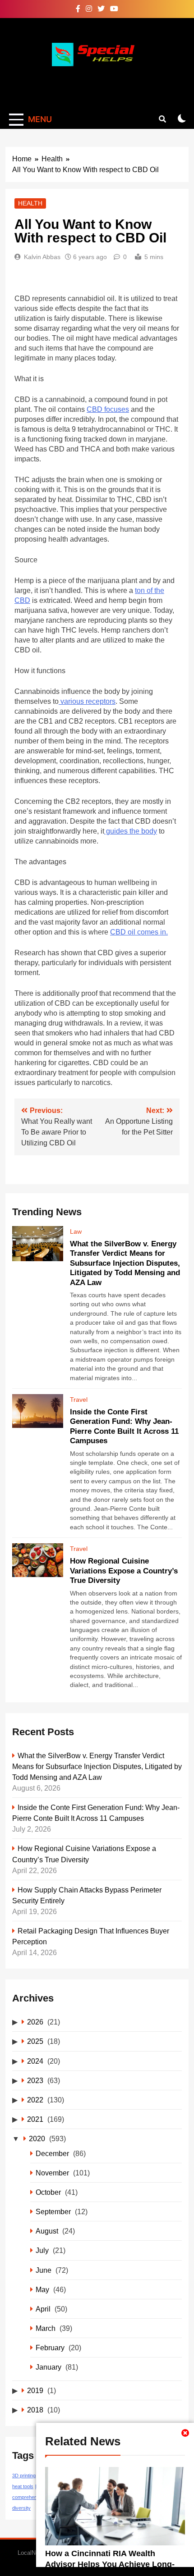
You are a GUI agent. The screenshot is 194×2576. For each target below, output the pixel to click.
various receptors (87, 701)
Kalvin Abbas (42, 257)
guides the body (131, 831)
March (46, 2328)
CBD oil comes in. (139, 932)
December (52, 2153)
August (47, 2231)
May (42, 2289)
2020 (37, 2138)
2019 (35, 2390)
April (43, 2309)
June (44, 2270)
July (42, 2250)
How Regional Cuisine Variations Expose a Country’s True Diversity (124, 1571)
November (52, 2173)
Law (76, 1231)
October (48, 2192)
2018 (35, 2410)
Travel (79, 1400)
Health (30, 203)
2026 (35, 2022)
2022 (35, 2100)
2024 (35, 2061)
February (50, 2348)
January (48, 2367)
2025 (35, 2041)
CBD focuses (108, 409)
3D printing (24, 2476)
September (53, 2211)
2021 (35, 2119)
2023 (35, 2080)
